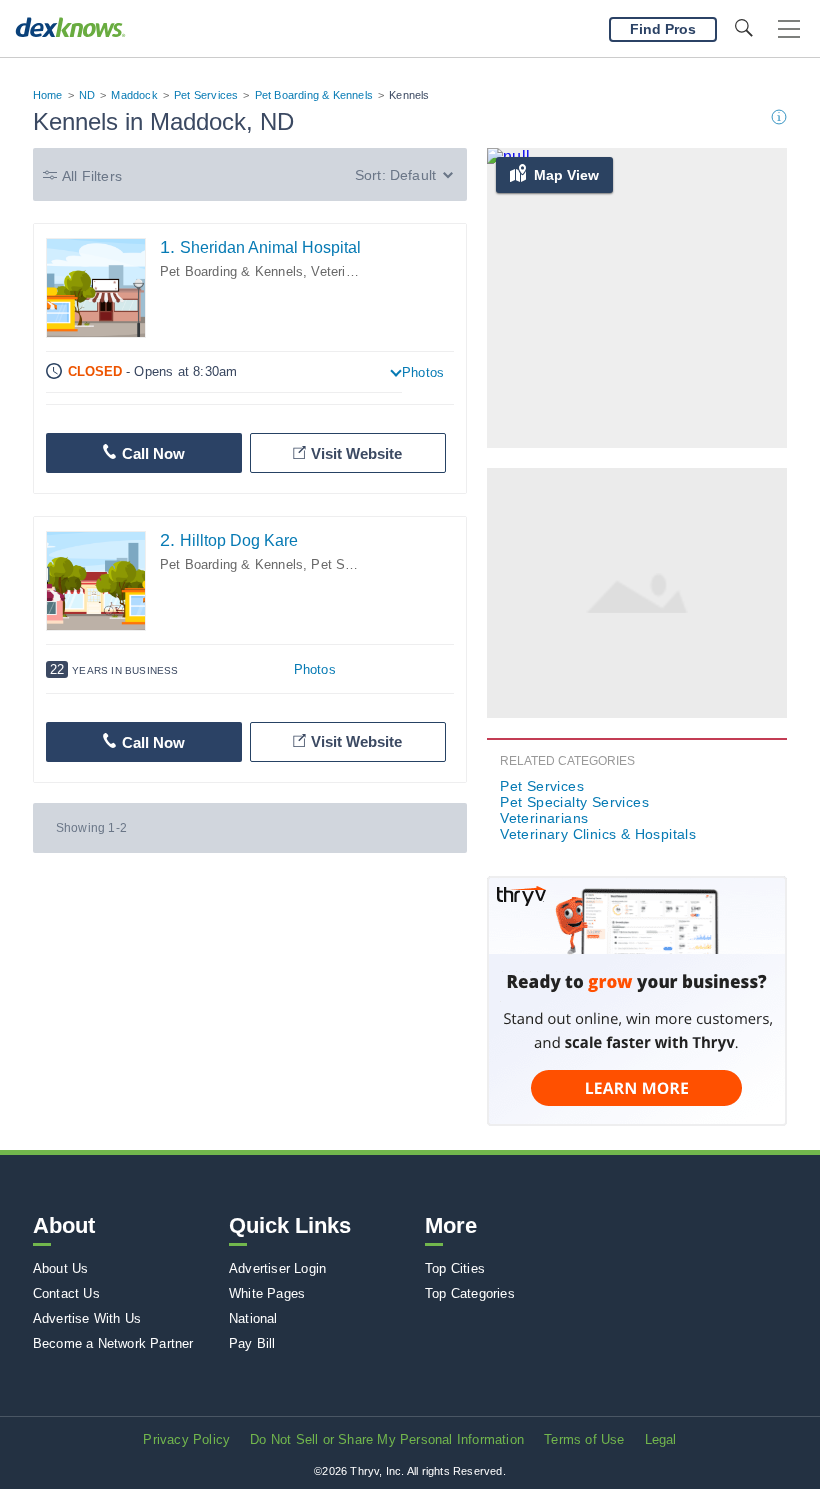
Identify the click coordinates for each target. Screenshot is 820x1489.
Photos (423, 372)
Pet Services (206, 95)
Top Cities (455, 1268)
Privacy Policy (186, 1439)
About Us (61, 1268)
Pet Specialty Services (574, 802)
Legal (661, 1439)
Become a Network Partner (113, 1343)
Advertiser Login (277, 1268)
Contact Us (66, 1293)
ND (87, 95)
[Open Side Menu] (789, 29)
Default (413, 175)
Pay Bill (252, 1343)
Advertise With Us (87, 1318)
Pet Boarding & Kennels (314, 95)
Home (48, 95)
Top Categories (470, 1293)
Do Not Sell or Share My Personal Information (387, 1439)
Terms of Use (584, 1439)
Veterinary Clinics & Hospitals (598, 834)
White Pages (267, 1293)
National (253, 1318)
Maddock (134, 95)
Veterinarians (544, 818)
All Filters (92, 176)
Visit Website (356, 453)
